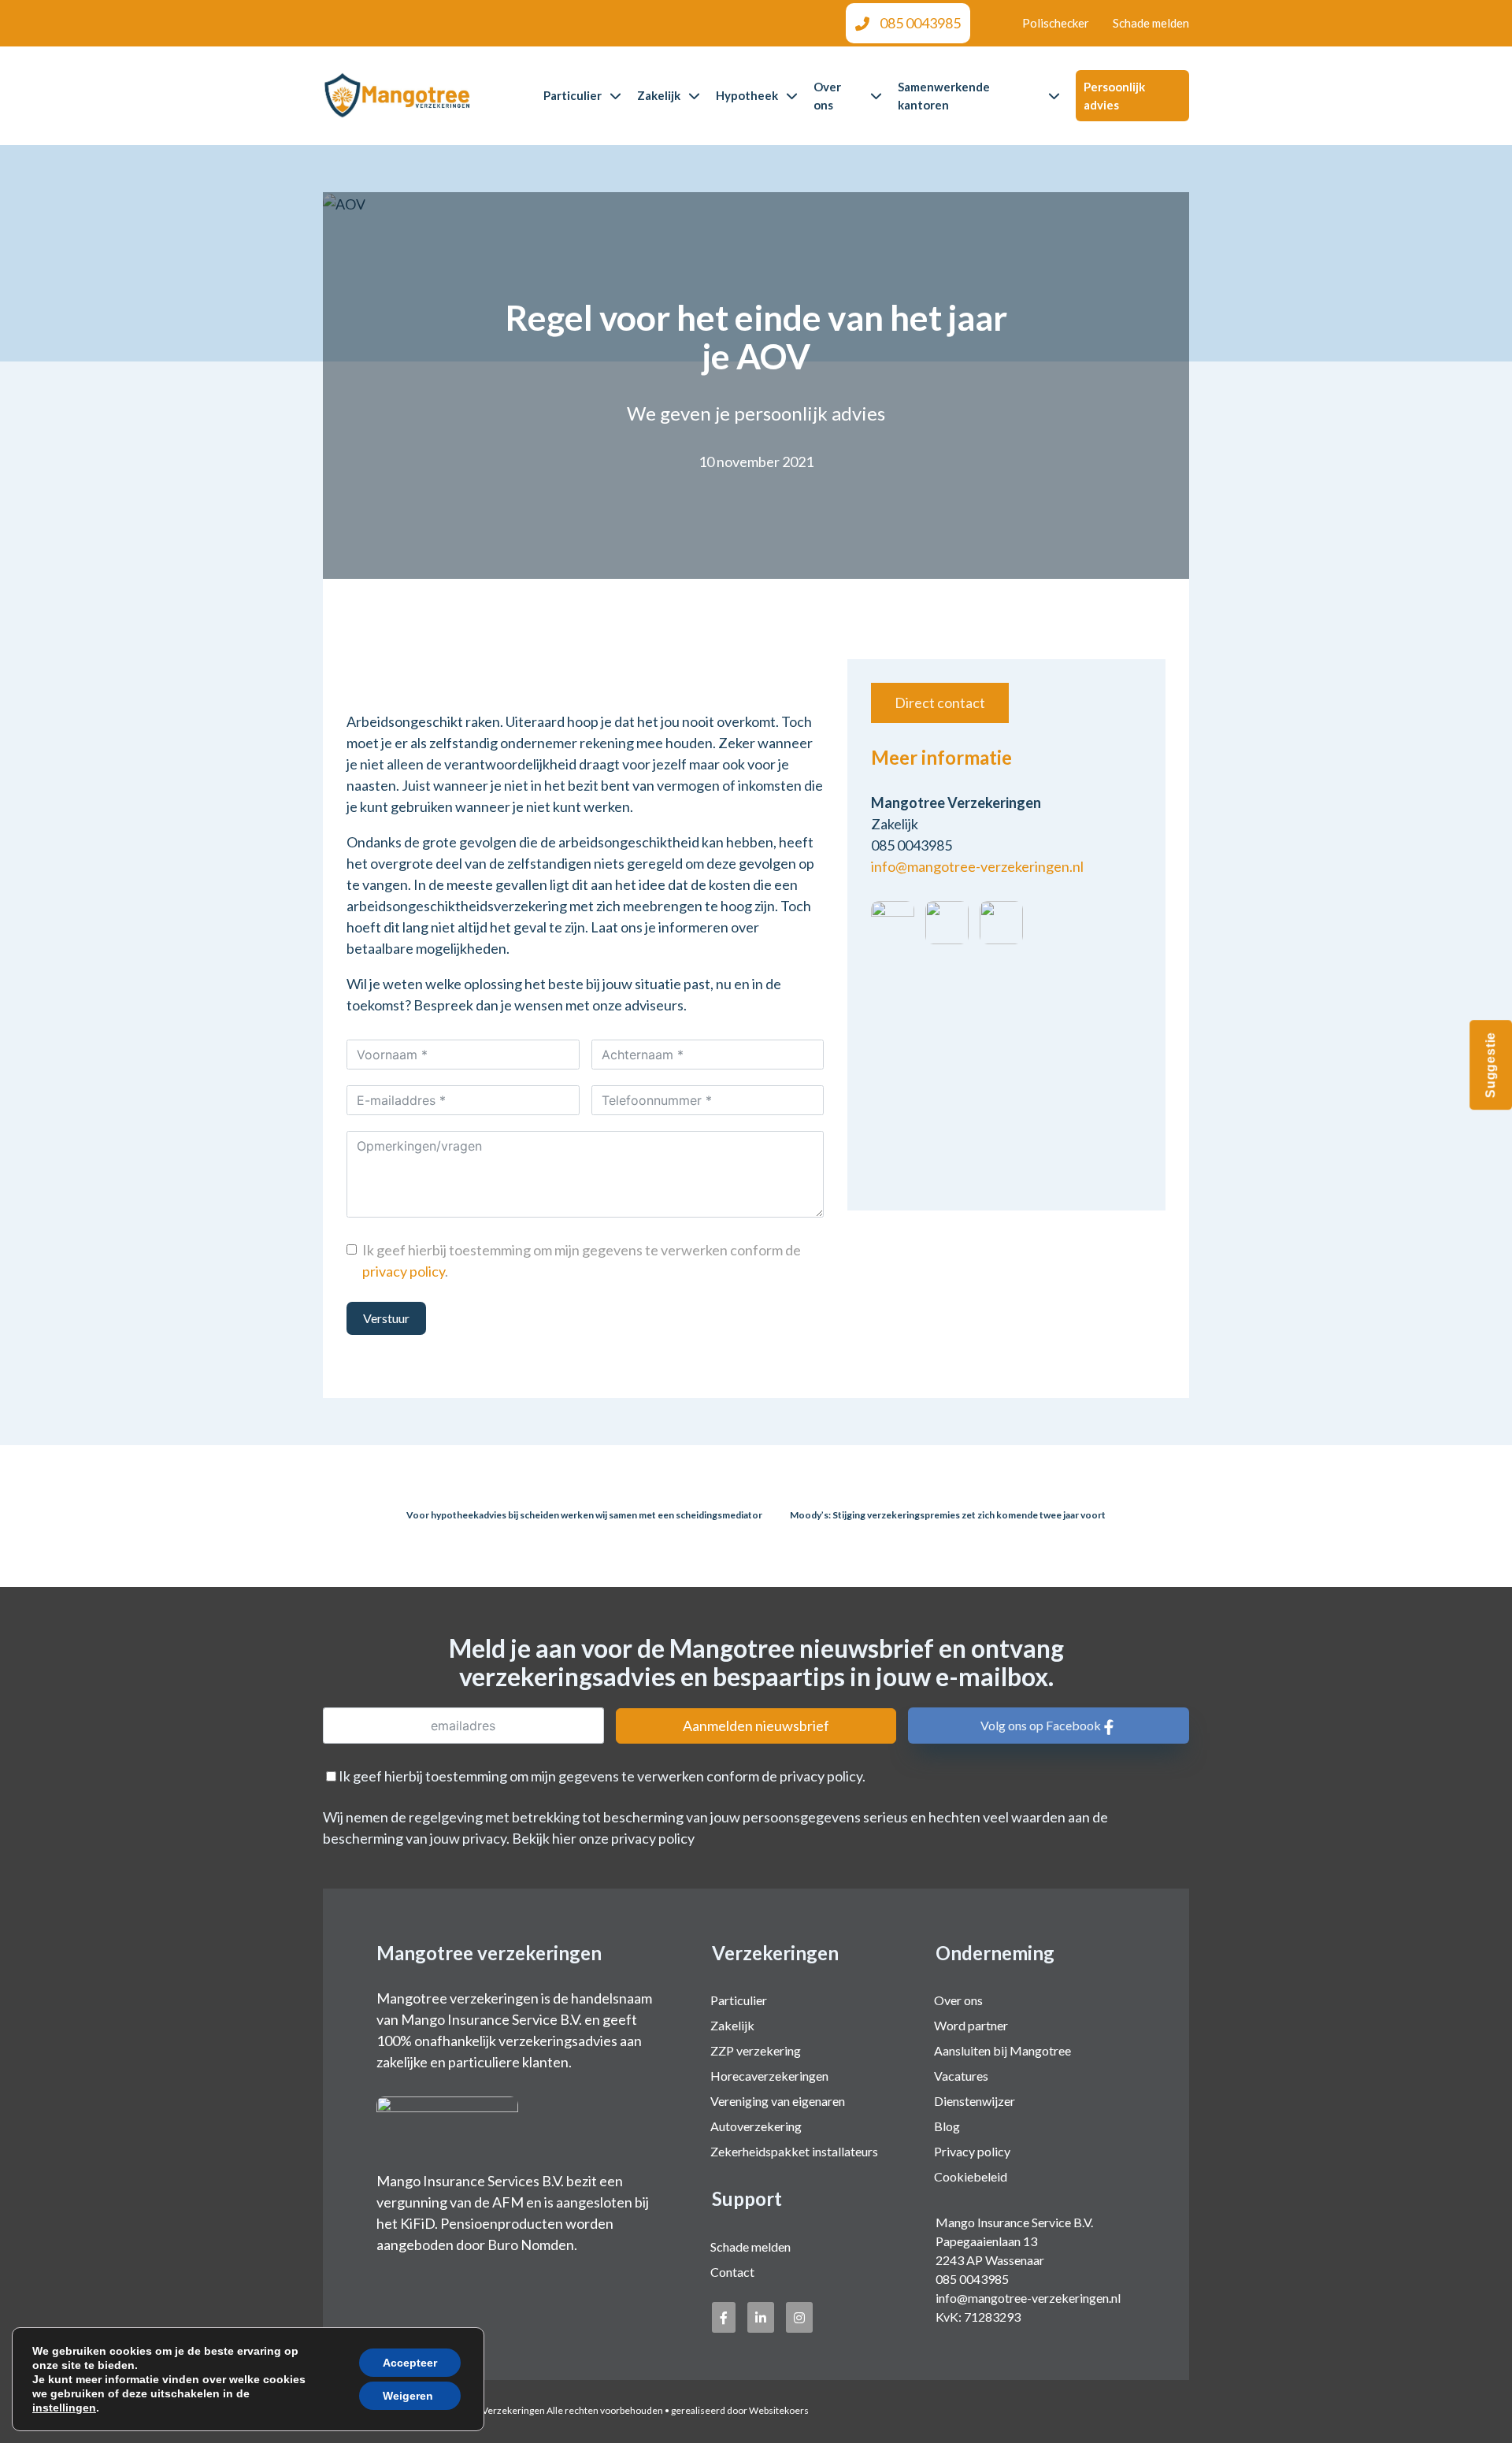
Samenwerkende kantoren (944, 96)
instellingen (64, 2408)
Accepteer (410, 2363)
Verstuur (386, 1318)
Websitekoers (779, 2410)
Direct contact (940, 703)
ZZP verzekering (756, 2050)
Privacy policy (972, 2151)
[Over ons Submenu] (876, 96)
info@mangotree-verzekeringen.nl (977, 866)
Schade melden (1151, 23)
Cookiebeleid (971, 2176)
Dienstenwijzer (975, 2101)
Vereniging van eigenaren (778, 2101)
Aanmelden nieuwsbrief (756, 1726)
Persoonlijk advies (1114, 96)
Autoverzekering (756, 2126)
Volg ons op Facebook (1041, 1725)
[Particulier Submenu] (615, 96)
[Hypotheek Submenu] (792, 96)
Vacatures (961, 2076)
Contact (732, 2272)
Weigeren (408, 2396)
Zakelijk (659, 95)
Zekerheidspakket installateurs (794, 2151)
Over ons (827, 96)
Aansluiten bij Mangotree (1002, 2050)
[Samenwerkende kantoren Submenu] (1054, 96)
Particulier (573, 95)
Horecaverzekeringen (769, 2076)
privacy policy (404, 1271)
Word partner (971, 2025)
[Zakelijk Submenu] (694, 96)
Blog (947, 2126)
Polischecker (1056, 23)
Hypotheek (747, 95)
